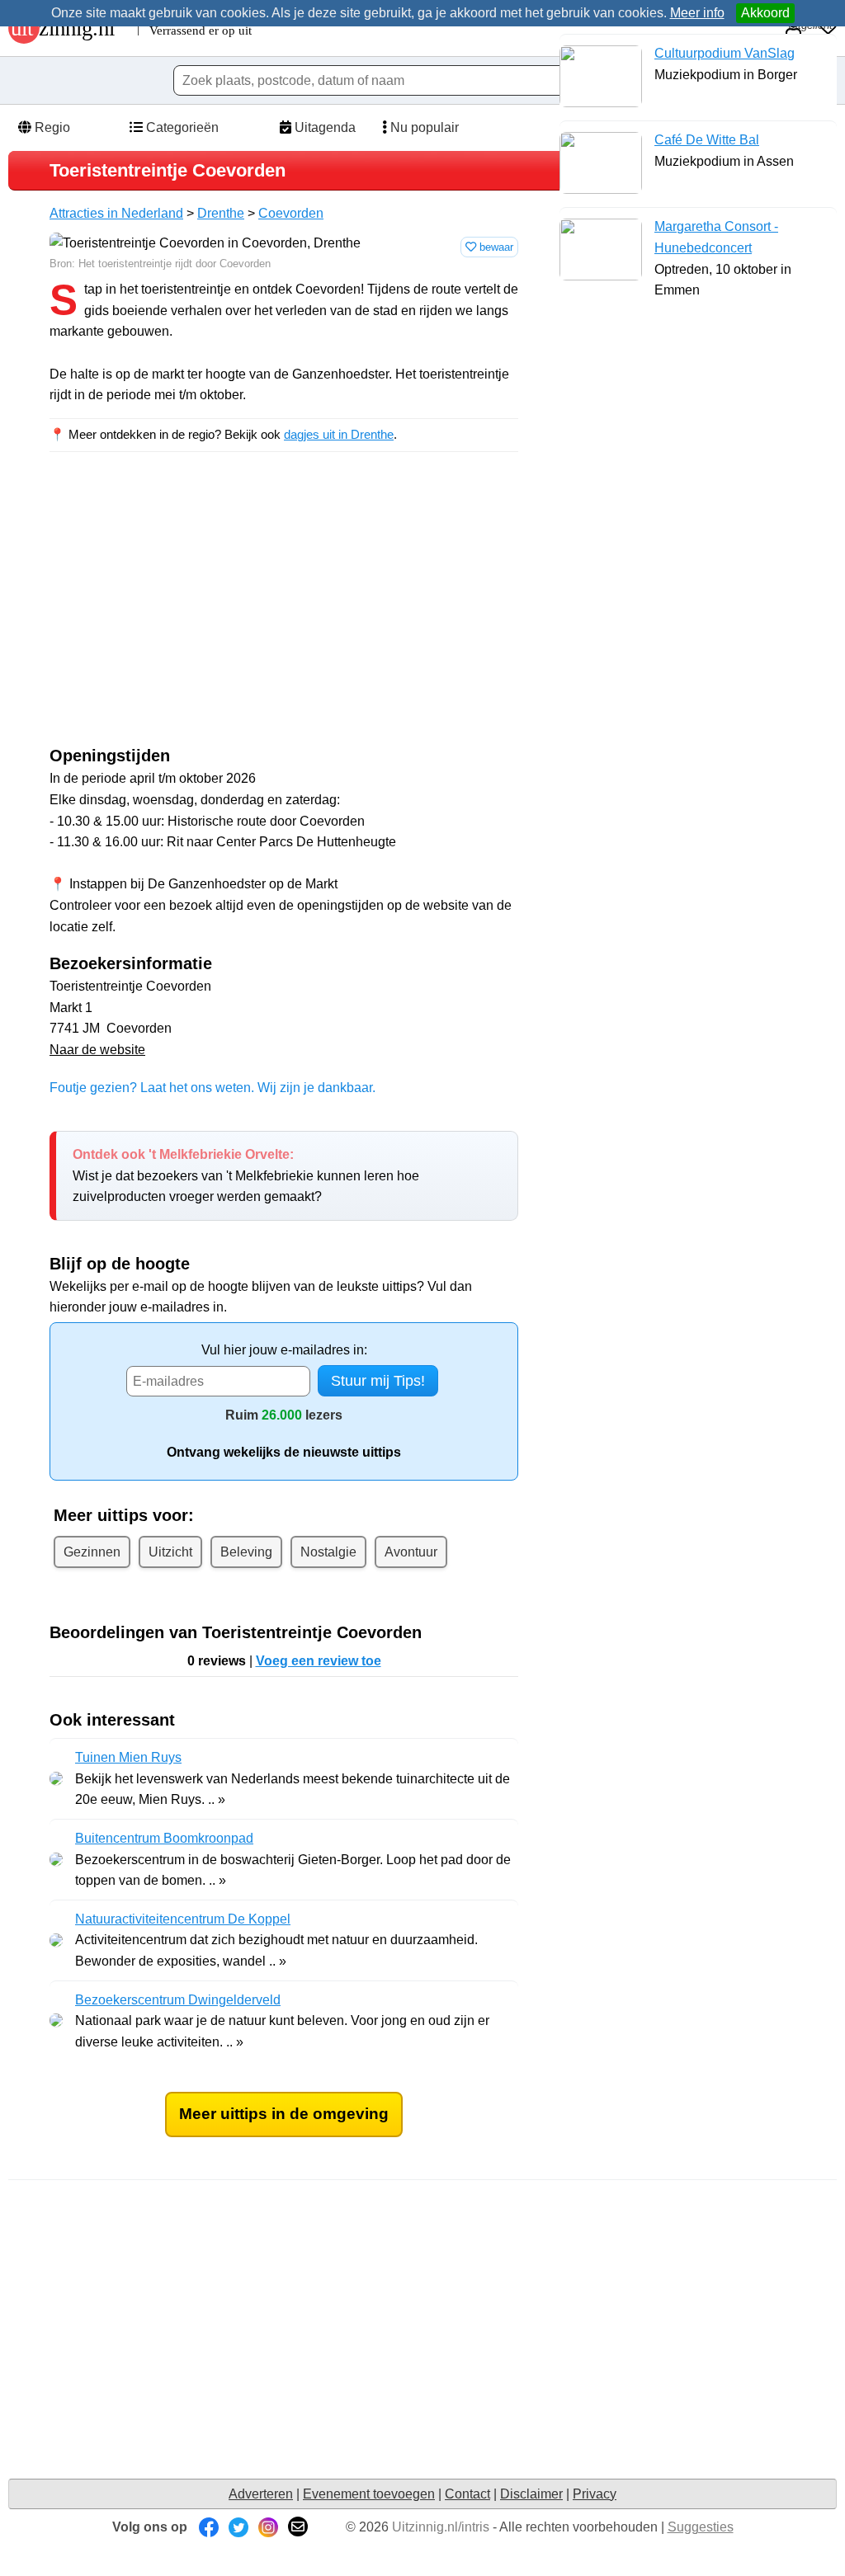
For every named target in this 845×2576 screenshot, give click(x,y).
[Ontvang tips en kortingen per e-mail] (298, 2527)
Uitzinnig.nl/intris (441, 2527)
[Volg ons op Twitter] (238, 2527)
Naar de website (97, 1050)
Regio (51, 127)
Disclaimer (531, 2494)
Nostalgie (328, 1552)
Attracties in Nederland (116, 213)
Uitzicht (170, 1552)
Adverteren (261, 2494)
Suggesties (701, 2527)
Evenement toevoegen (369, 2494)
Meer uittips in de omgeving (284, 2114)
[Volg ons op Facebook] (209, 2527)
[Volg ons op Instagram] (268, 2527)
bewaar (495, 247)
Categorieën (181, 127)
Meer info (697, 13)
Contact (467, 2494)
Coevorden (291, 213)
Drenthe (221, 213)
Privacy (595, 2494)
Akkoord (765, 13)
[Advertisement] (188, 614)
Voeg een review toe (319, 1661)
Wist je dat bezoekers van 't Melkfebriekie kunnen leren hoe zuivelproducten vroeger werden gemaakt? (246, 1175)
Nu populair (423, 127)
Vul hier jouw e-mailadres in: (284, 1350)
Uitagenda (323, 127)
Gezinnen (92, 1552)
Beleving (246, 1552)
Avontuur (411, 1552)
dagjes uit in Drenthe (339, 434)
